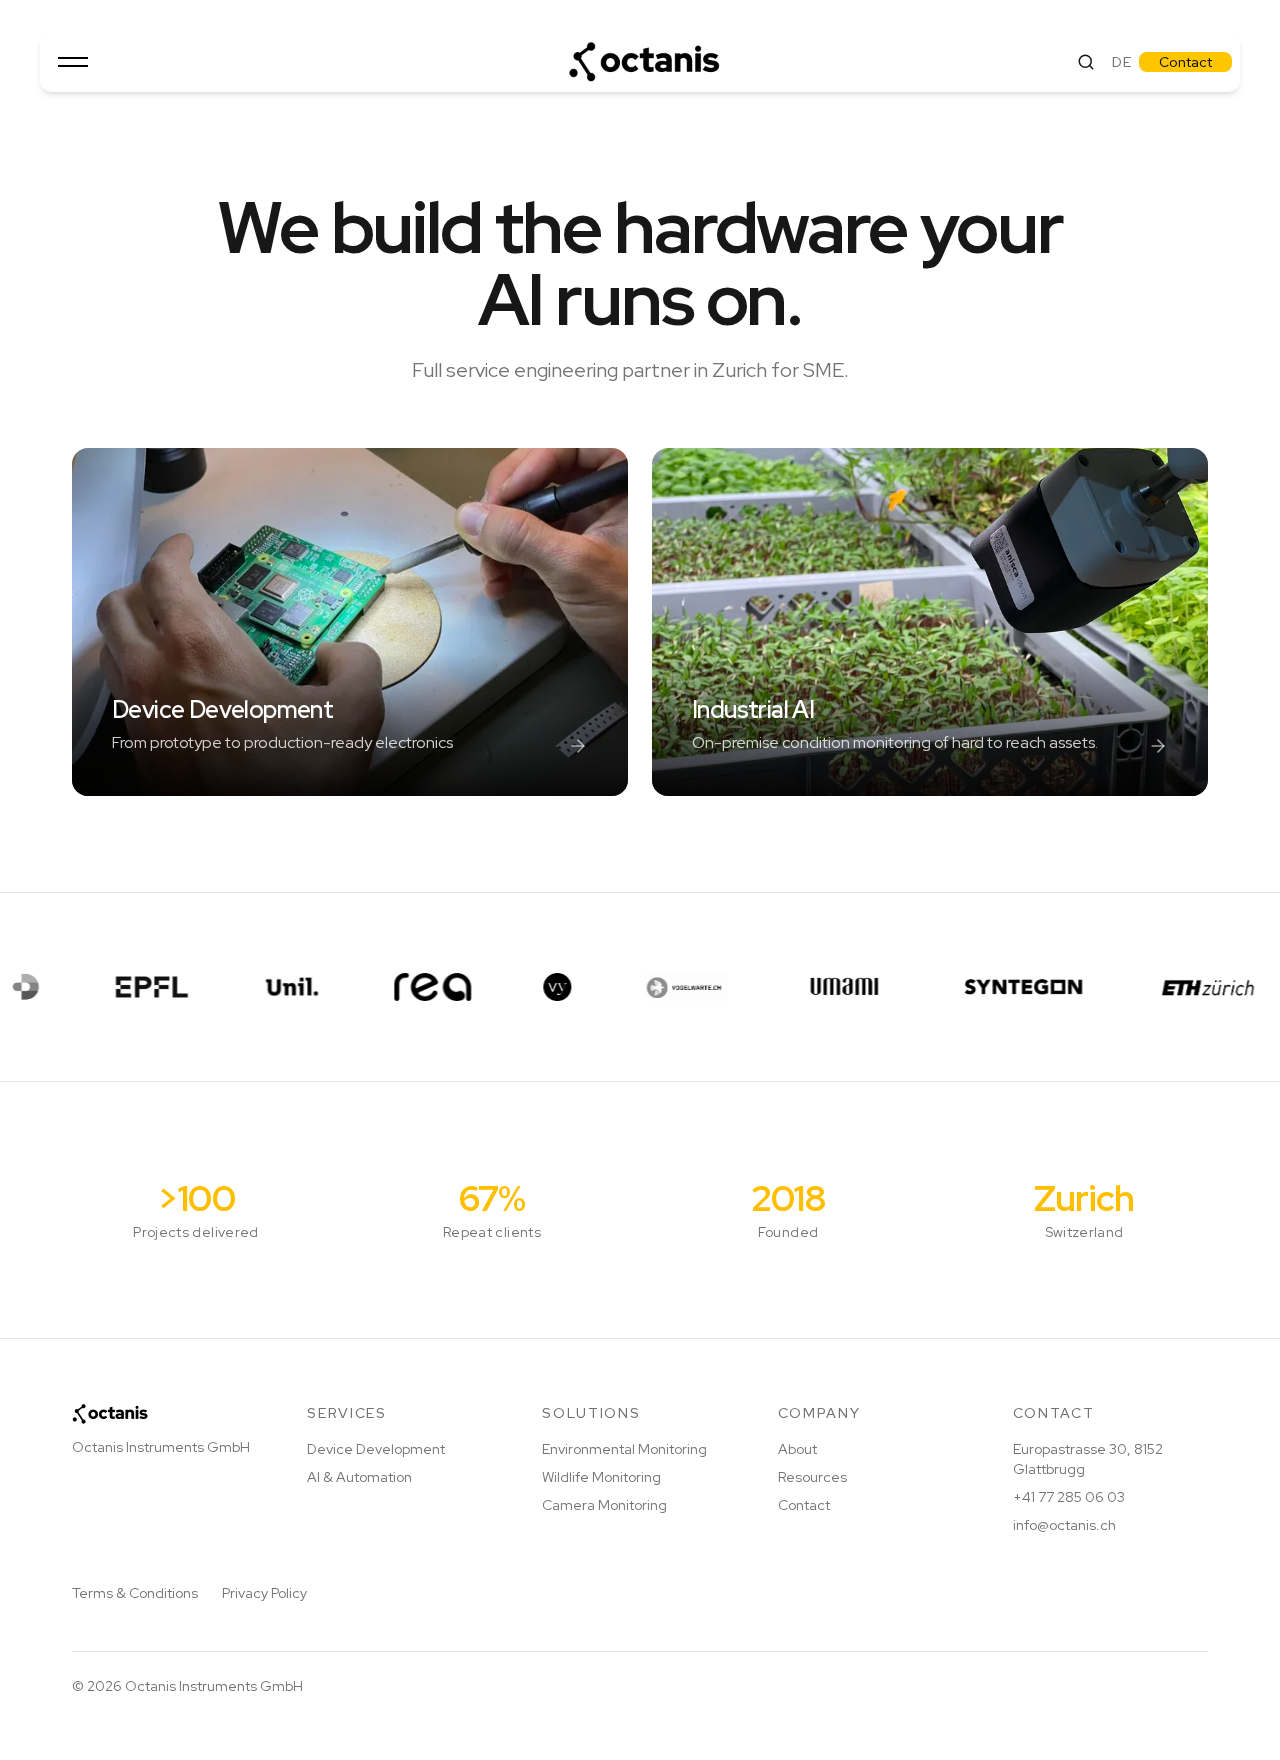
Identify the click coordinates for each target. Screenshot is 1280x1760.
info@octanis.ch (1064, 1525)
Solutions (591, 1413)
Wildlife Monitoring (601, 1477)
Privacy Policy (264, 1593)
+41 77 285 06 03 (1069, 1497)
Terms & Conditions (135, 1593)
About (797, 1449)
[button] (73, 62)
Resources (812, 1477)
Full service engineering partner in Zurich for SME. (630, 370)
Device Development (376, 1449)
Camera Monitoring (604, 1505)
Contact (1185, 62)
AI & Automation (359, 1477)
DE (1121, 62)
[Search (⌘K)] (1086, 62)
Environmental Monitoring (624, 1449)
